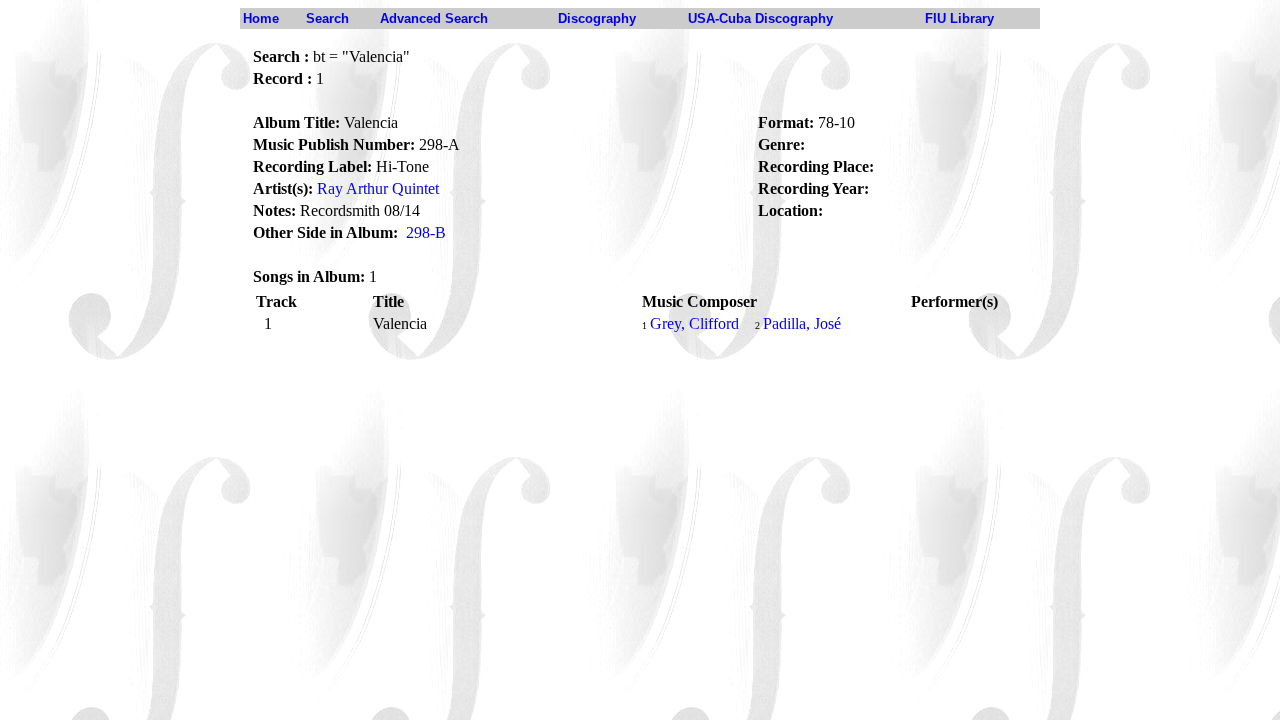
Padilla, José (802, 323)
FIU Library (959, 18)
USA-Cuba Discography (760, 18)
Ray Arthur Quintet (378, 188)
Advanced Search (434, 18)
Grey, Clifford (694, 323)
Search (327, 18)
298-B (426, 232)
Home (261, 18)
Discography (597, 18)
